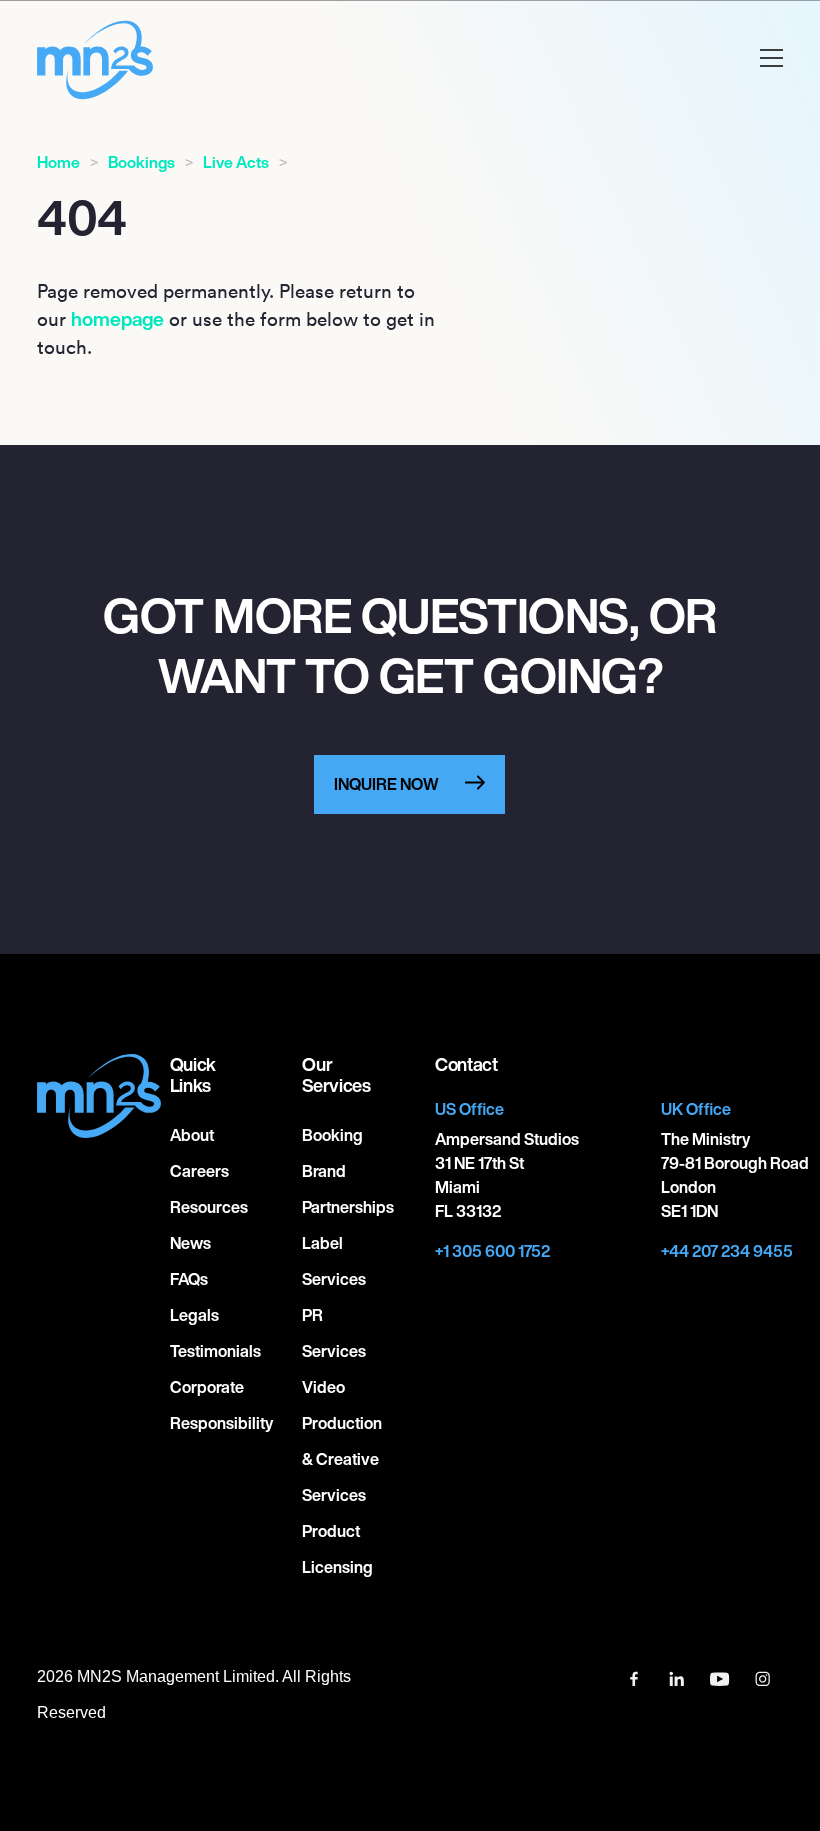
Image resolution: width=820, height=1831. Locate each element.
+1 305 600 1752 (492, 1251)
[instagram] (763, 1677)
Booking (332, 1135)
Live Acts (236, 162)
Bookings (141, 162)
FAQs (189, 1279)
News (190, 1243)
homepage (117, 319)
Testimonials (215, 1351)
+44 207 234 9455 (727, 1251)
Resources (209, 1207)
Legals (194, 1315)
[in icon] (678, 1677)
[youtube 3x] (721, 1677)
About (192, 1135)
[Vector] (635, 1677)
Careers (199, 1171)
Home (58, 162)
